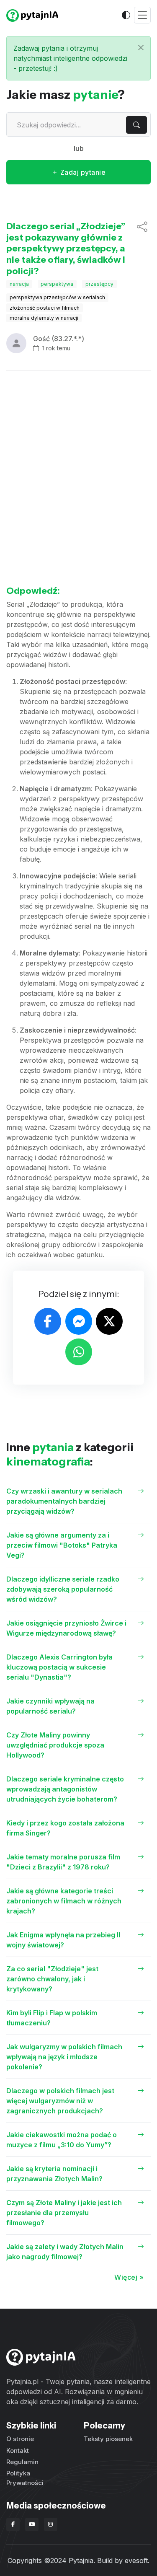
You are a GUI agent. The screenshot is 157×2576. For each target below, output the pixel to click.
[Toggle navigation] (142, 15)
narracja (19, 284)
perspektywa (57, 284)
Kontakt (18, 2450)
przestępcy (99, 284)
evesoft (136, 2560)
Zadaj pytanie (82, 172)
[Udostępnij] (142, 249)
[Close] (141, 48)
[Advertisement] (78, 469)
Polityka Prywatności (25, 2478)
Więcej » (129, 2277)
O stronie (20, 2439)
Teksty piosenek (108, 2439)
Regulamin (22, 2462)
